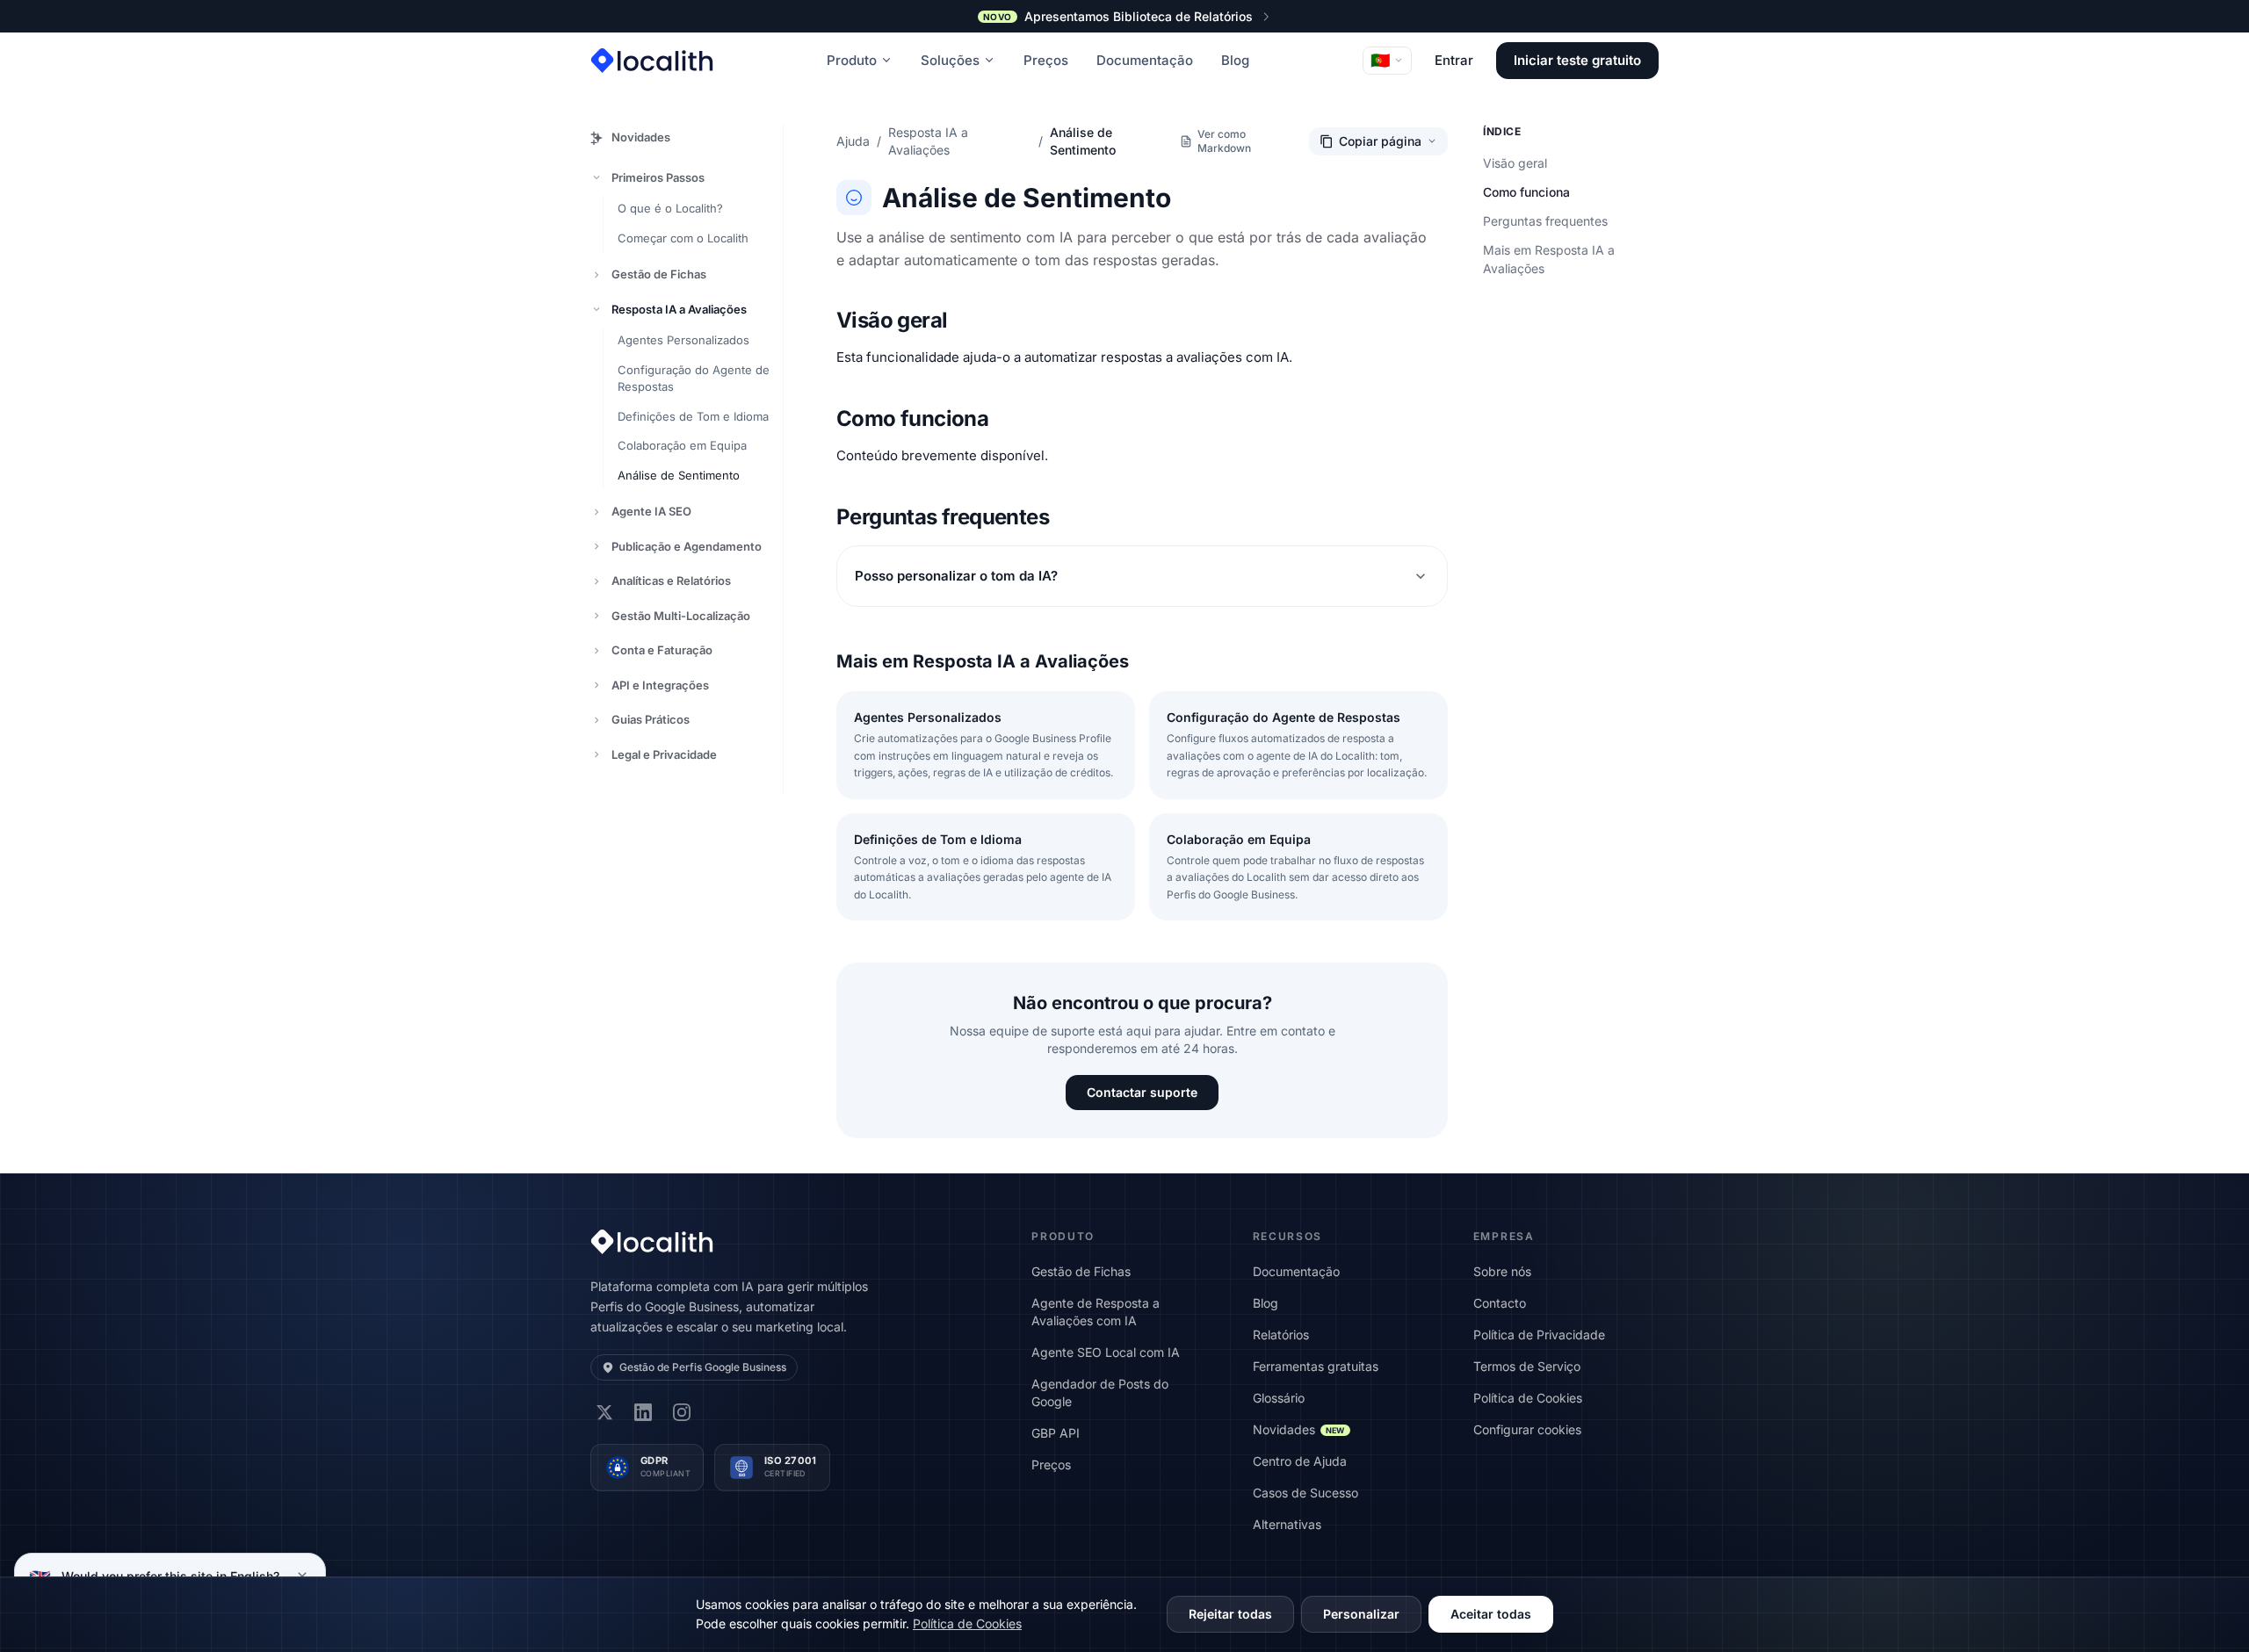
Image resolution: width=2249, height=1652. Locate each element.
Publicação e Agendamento (687, 546)
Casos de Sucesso (1305, 1493)
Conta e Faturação (662, 650)
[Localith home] (652, 61)
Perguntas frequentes (1545, 221)
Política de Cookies (1528, 1398)
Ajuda (853, 141)
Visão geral (1515, 163)
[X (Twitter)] (604, 1412)
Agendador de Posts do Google (1100, 1392)
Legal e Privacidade (664, 754)
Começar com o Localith (683, 238)
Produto (852, 60)
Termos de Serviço (1527, 1366)
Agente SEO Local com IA (1106, 1352)
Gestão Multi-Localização (681, 616)
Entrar (1454, 60)
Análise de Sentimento (679, 475)
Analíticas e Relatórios (671, 581)
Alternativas (1287, 1524)
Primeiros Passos (658, 177)
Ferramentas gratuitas (1316, 1366)
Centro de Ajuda (1300, 1461)
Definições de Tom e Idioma (693, 416)
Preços (1046, 60)
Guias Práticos (651, 719)
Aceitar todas (1491, 1614)
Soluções (950, 60)
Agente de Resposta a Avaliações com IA (1096, 1312)
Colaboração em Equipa (682, 445)
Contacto (1500, 1303)
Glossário (1279, 1398)
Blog (1235, 60)
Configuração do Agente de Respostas (694, 379)
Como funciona (1526, 192)
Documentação (1145, 60)
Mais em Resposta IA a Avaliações (1549, 259)
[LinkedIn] (643, 1412)
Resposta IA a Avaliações (679, 309)
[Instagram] (682, 1412)
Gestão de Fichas (659, 274)
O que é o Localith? (670, 208)
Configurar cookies (1527, 1429)
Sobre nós (1502, 1271)
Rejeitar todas (1230, 1614)
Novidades (641, 137)
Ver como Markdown (1224, 141)
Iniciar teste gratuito (1577, 60)
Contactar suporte (1142, 1092)
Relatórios (1281, 1335)
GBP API (1056, 1433)
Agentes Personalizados (683, 340)
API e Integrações (660, 685)
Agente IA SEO (651, 511)
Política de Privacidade (1539, 1335)
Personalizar (1361, 1614)
